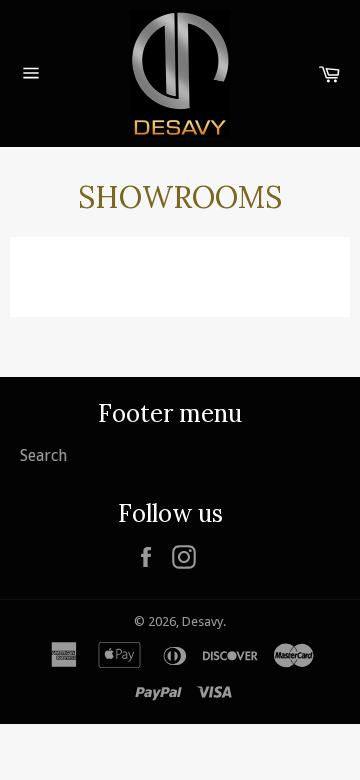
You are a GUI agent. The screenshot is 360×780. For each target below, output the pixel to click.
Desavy (202, 621)
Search (43, 455)
